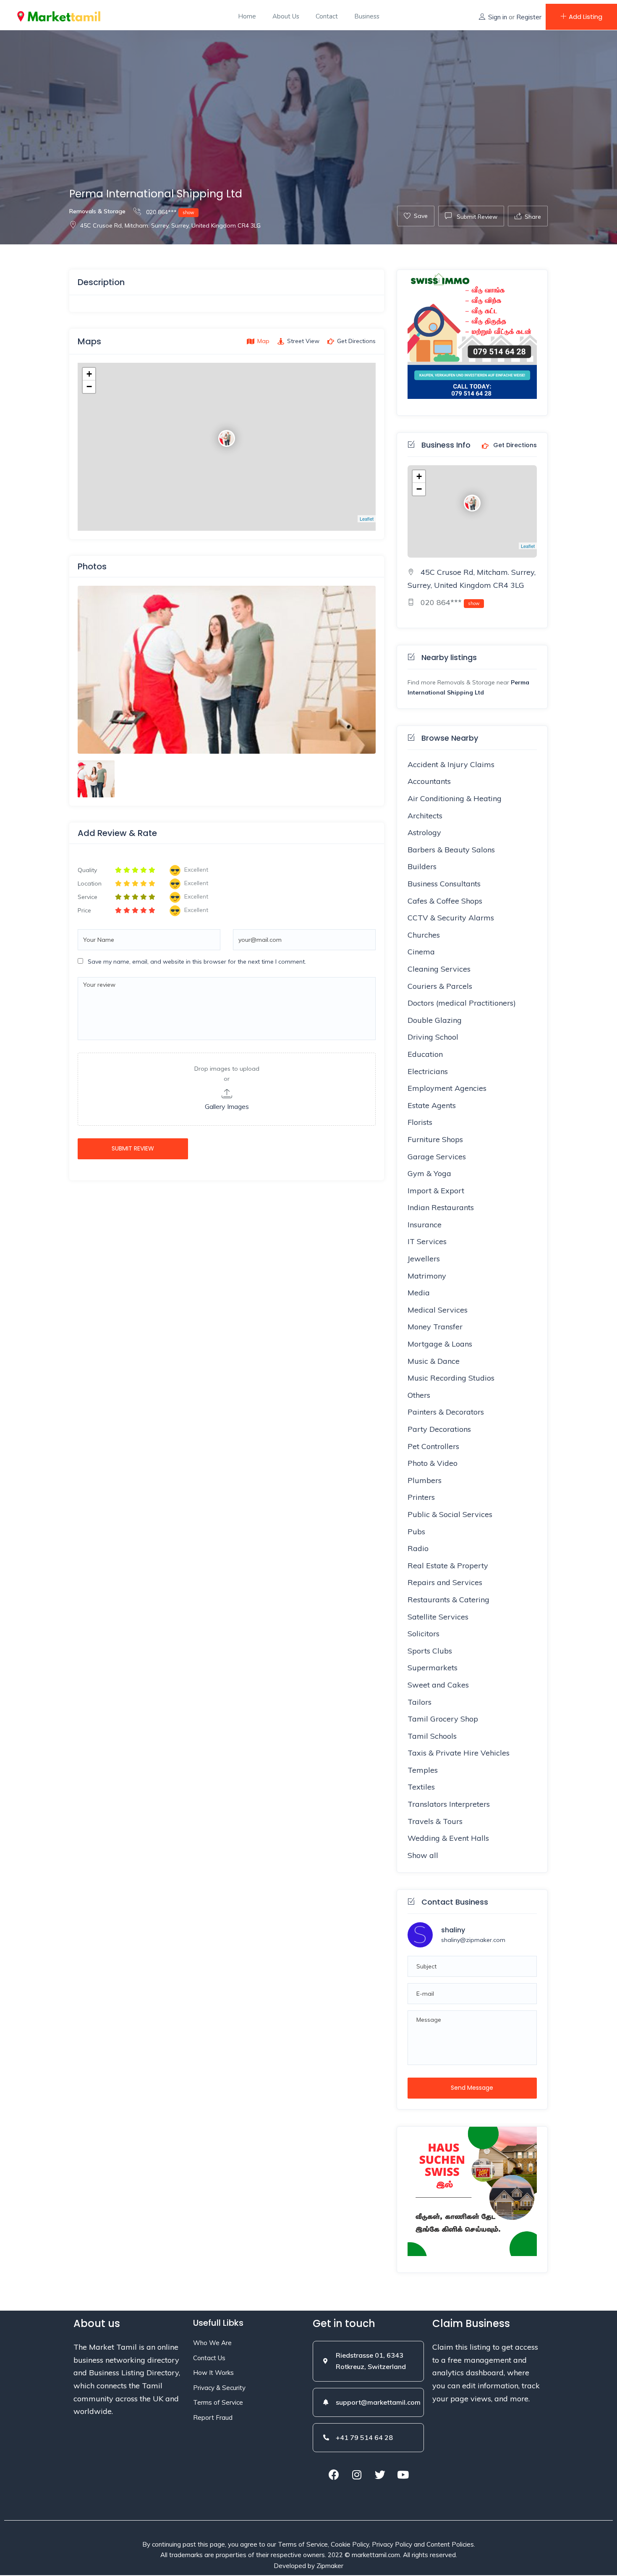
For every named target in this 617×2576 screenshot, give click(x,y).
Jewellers (424, 1259)
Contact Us (209, 2358)
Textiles (421, 1787)
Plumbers (425, 1480)
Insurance (425, 1225)
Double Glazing (435, 1020)
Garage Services (437, 1157)
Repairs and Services (445, 1582)
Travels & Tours (435, 1821)
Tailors (420, 1702)
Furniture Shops (435, 1139)
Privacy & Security (219, 2388)
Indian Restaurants (441, 1207)
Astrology (424, 832)
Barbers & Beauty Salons (451, 850)
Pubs (416, 1532)
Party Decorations (439, 1429)
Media (419, 1293)
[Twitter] (380, 2475)
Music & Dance (434, 1361)
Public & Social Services (450, 1514)
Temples (423, 1770)
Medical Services (438, 1310)
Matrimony (427, 1276)
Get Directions (514, 445)
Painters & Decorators (446, 1412)
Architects (425, 816)
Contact (327, 16)
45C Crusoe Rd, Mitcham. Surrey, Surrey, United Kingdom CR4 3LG (170, 225)
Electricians (428, 1071)
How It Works (213, 2373)
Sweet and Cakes (438, 1685)
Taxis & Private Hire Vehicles (459, 1753)
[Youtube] (403, 2475)
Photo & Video (433, 1463)
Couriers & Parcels (440, 986)
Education (425, 1054)
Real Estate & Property (448, 1566)
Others (419, 1395)
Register (529, 17)
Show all (423, 1855)
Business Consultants (444, 884)
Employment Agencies (447, 1088)
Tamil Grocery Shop (443, 1719)
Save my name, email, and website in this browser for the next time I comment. (197, 962)
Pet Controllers (433, 1446)
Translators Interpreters (449, 1804)
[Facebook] (334, 2475)
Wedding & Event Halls (448, 1838)
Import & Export (436, 1191)
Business (367, 16)
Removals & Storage (97, 211)
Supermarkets (433, 1668)
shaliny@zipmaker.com (473, 1940)
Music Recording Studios (451, 1378)
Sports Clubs (430, 1651)
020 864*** (169, 212)
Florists (420, 1122)
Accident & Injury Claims (451, 764)
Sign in (498, 17)
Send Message (472, 2088)
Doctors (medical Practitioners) (462, 1003)
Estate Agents (432, 1105)
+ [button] (89, 374)
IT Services (427, 1241)
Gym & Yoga (429, 1173)
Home (247, 16)
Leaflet (367, 519)
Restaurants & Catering (448, 1600)
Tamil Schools (432, 1736)
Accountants (429, 781)
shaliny (453, 1930)
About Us (286, 16)
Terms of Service (218, 2402)
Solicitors (424, 1634)
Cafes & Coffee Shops (445, 901)
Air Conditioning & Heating (455, 798)
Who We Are (212, 2343)
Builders (422, 866)
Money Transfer (435, 1327)
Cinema (421, 952)
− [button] (89, 387)
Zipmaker (330, 2566)
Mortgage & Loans (440, 1344)
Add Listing (586, 17)
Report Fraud (213, 2417)
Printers (421, 1497)
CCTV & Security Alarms (451, 918)
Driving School (433, 1037)
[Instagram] (357, 2475)
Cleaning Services (439, 969)
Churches (424, 935)
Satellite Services (438, 1617)
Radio (418, 1548)
